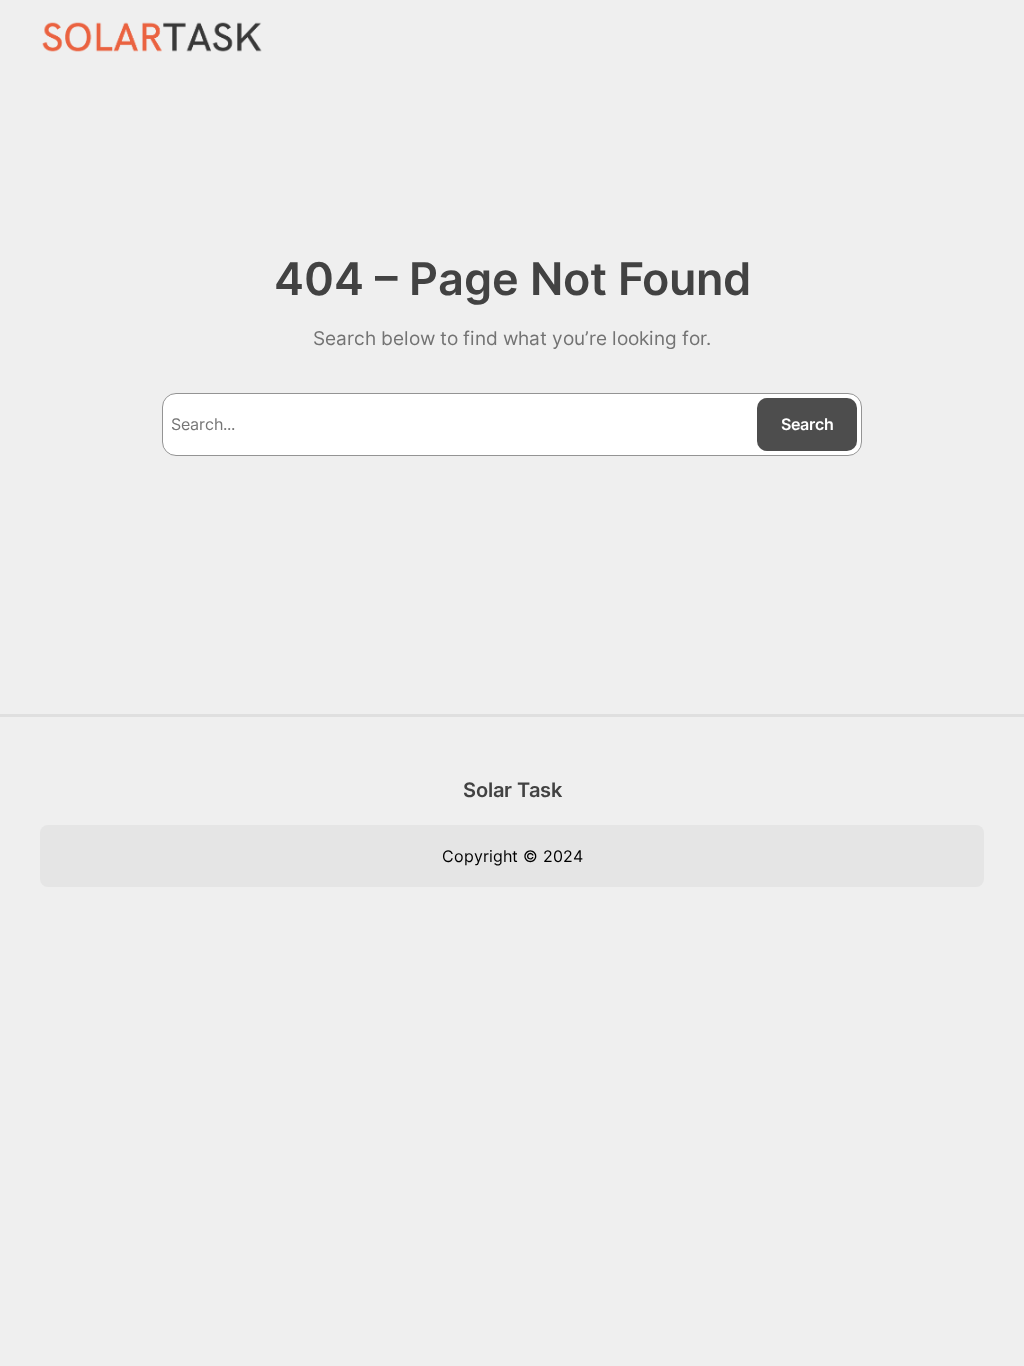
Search (807, 424)
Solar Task (512, 790)
